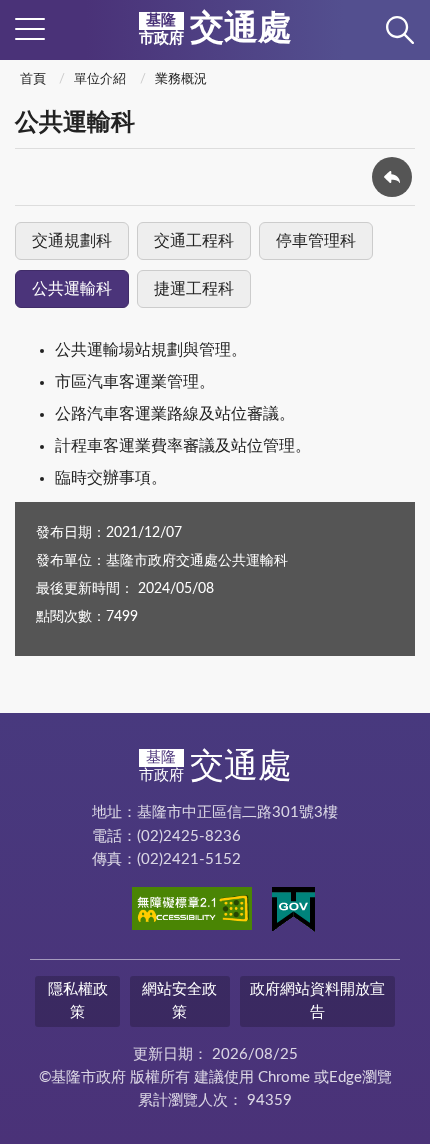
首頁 (33, 79)
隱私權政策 (78, 1001)
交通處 (215, 29)
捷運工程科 (194, 289)
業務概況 (181, 79)
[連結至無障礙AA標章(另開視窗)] (192, 912)
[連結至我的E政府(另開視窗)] (293, 913)
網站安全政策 (179, 1001)
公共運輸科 (72, 289)
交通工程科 (194, 241)
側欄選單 (30, 30)
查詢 (400, 30)
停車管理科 (316, 241)
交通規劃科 (72, 241)
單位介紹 (100, 79)
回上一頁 (392, 177)
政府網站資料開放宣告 (317, 1001)
